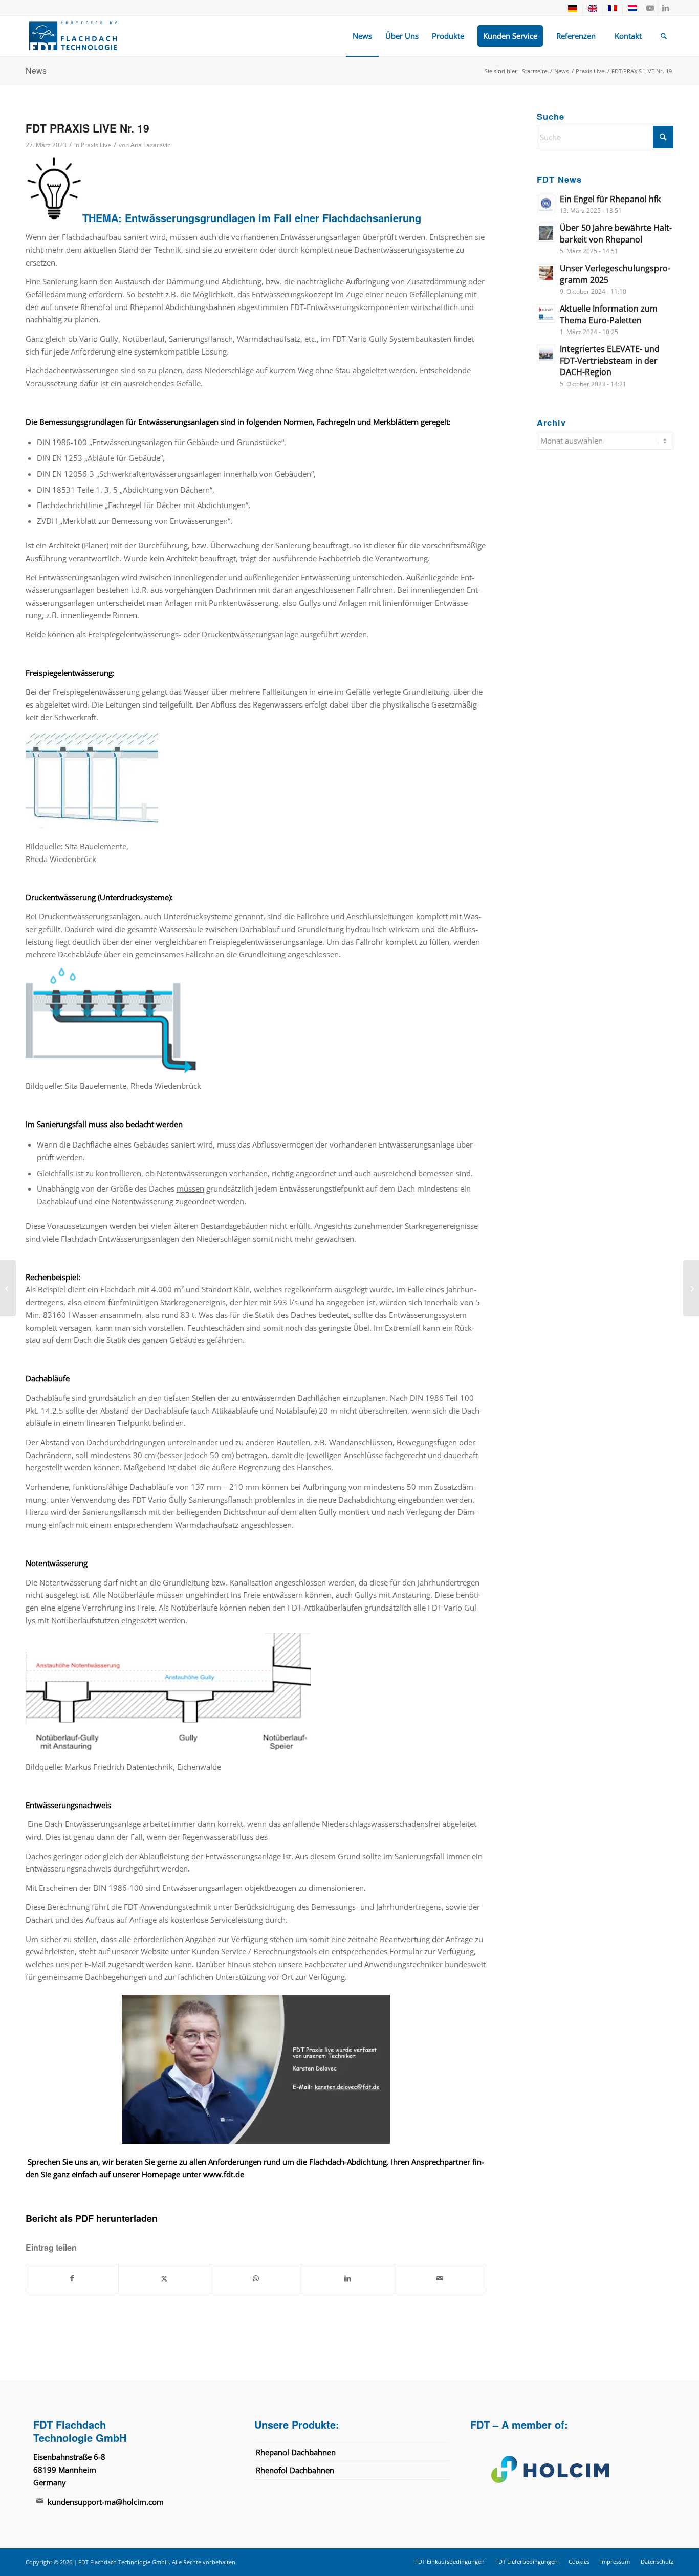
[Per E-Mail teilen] (440, 2278)
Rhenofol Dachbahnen (295, 2470)
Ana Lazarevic (150, 145)
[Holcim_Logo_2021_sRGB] (568, 2469)
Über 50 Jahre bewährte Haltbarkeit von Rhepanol (616, 234)
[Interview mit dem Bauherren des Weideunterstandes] (691, 1288)
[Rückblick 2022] (8, 1288)
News (36, 70)
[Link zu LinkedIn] (666, 8)
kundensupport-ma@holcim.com (106, 2502)
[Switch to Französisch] (613, 10)
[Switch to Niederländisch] (632, 10)
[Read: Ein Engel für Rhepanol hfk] (546, 204)
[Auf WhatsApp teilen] (256, 2278)
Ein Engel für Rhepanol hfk (610, 199)
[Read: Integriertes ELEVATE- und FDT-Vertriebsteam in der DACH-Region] (546, 354)
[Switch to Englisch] (593, 10)
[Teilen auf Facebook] (72, 2278)
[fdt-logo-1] (73, 36)
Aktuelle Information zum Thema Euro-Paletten (609, 314)
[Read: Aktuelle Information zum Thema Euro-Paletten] (546, 314)
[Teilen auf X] (165, 2278)
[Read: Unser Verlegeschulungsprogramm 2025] (546, 273)
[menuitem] (573, 10)
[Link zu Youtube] (650, 8)
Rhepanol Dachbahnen (296, 2452)
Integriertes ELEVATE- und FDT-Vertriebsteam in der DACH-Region (610, 360)
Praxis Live (96, 145)
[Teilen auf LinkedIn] (348, 2278)
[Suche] (664, 36)
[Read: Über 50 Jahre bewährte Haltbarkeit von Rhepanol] (546, 233)
